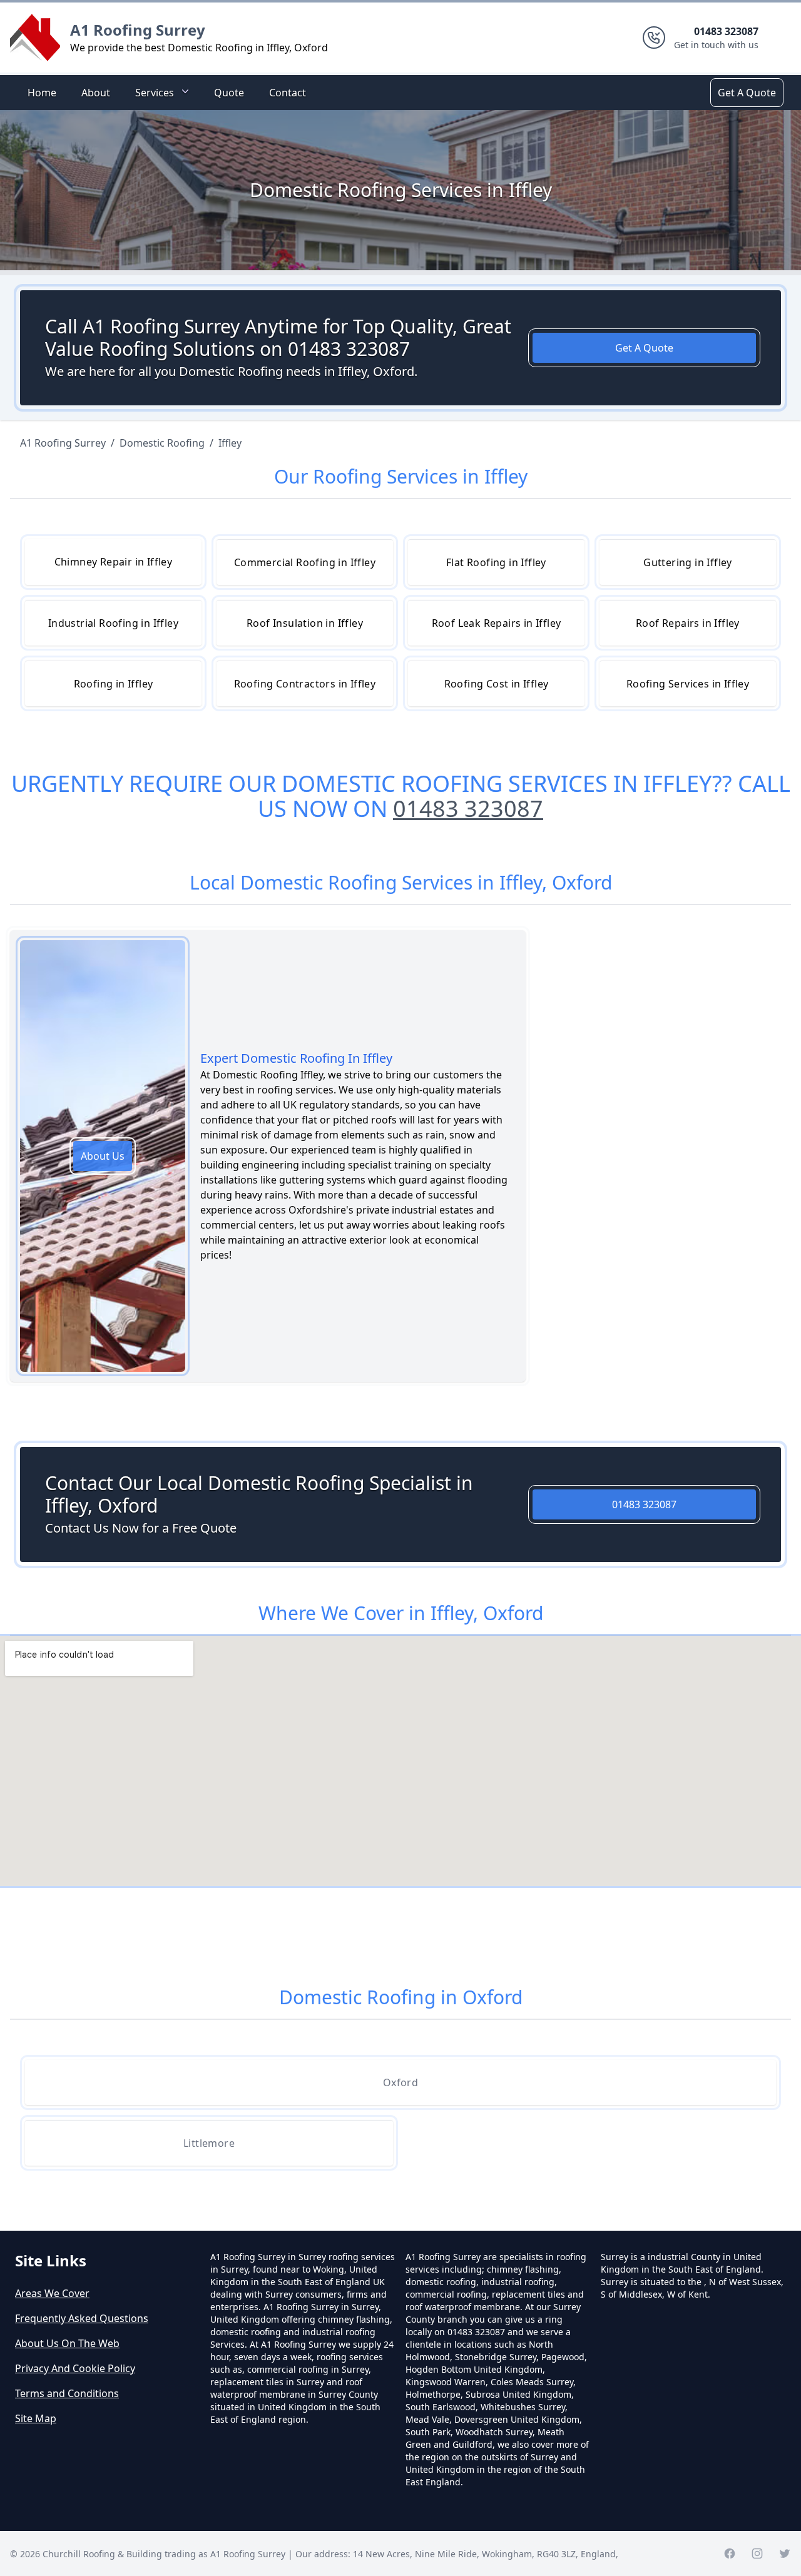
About (96, 93)
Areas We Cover (52, 2293)
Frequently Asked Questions (82, 2318)
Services (155, 93)
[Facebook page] (730, 2553)
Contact (288, 93)
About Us (103, 1156)
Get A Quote (747, 93)
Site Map (36, 2418)
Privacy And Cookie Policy (75, 2368)
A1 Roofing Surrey (138, 30)
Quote (229, 93)
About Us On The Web (67, 2343)
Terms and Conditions (67, 2393)
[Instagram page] (757, 2553)
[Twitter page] (785, 2553)
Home (42, 93)
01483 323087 (468, 809)
